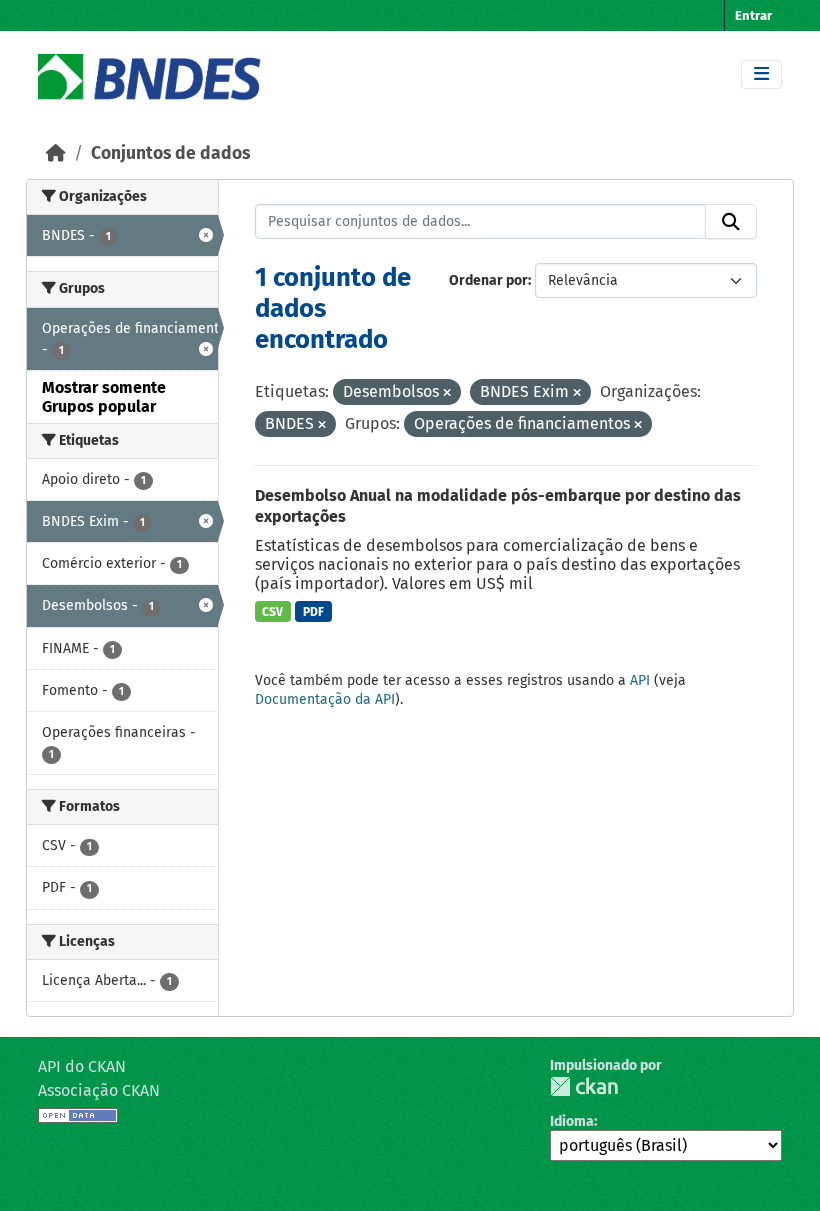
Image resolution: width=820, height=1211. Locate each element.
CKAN (584, 1086)
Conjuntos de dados (170, 153)
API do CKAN (82, 1066)
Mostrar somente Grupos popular (104, 397)
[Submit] (731, 222)
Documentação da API (325, 699)
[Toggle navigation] (761, 74)
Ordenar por (488, 280)
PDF (313, 612)
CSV (272, 612)
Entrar (753, 15)
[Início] (56, 153)
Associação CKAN (99, 1090)
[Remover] (447, 393)
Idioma (572, 1121)
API (640, 680)
